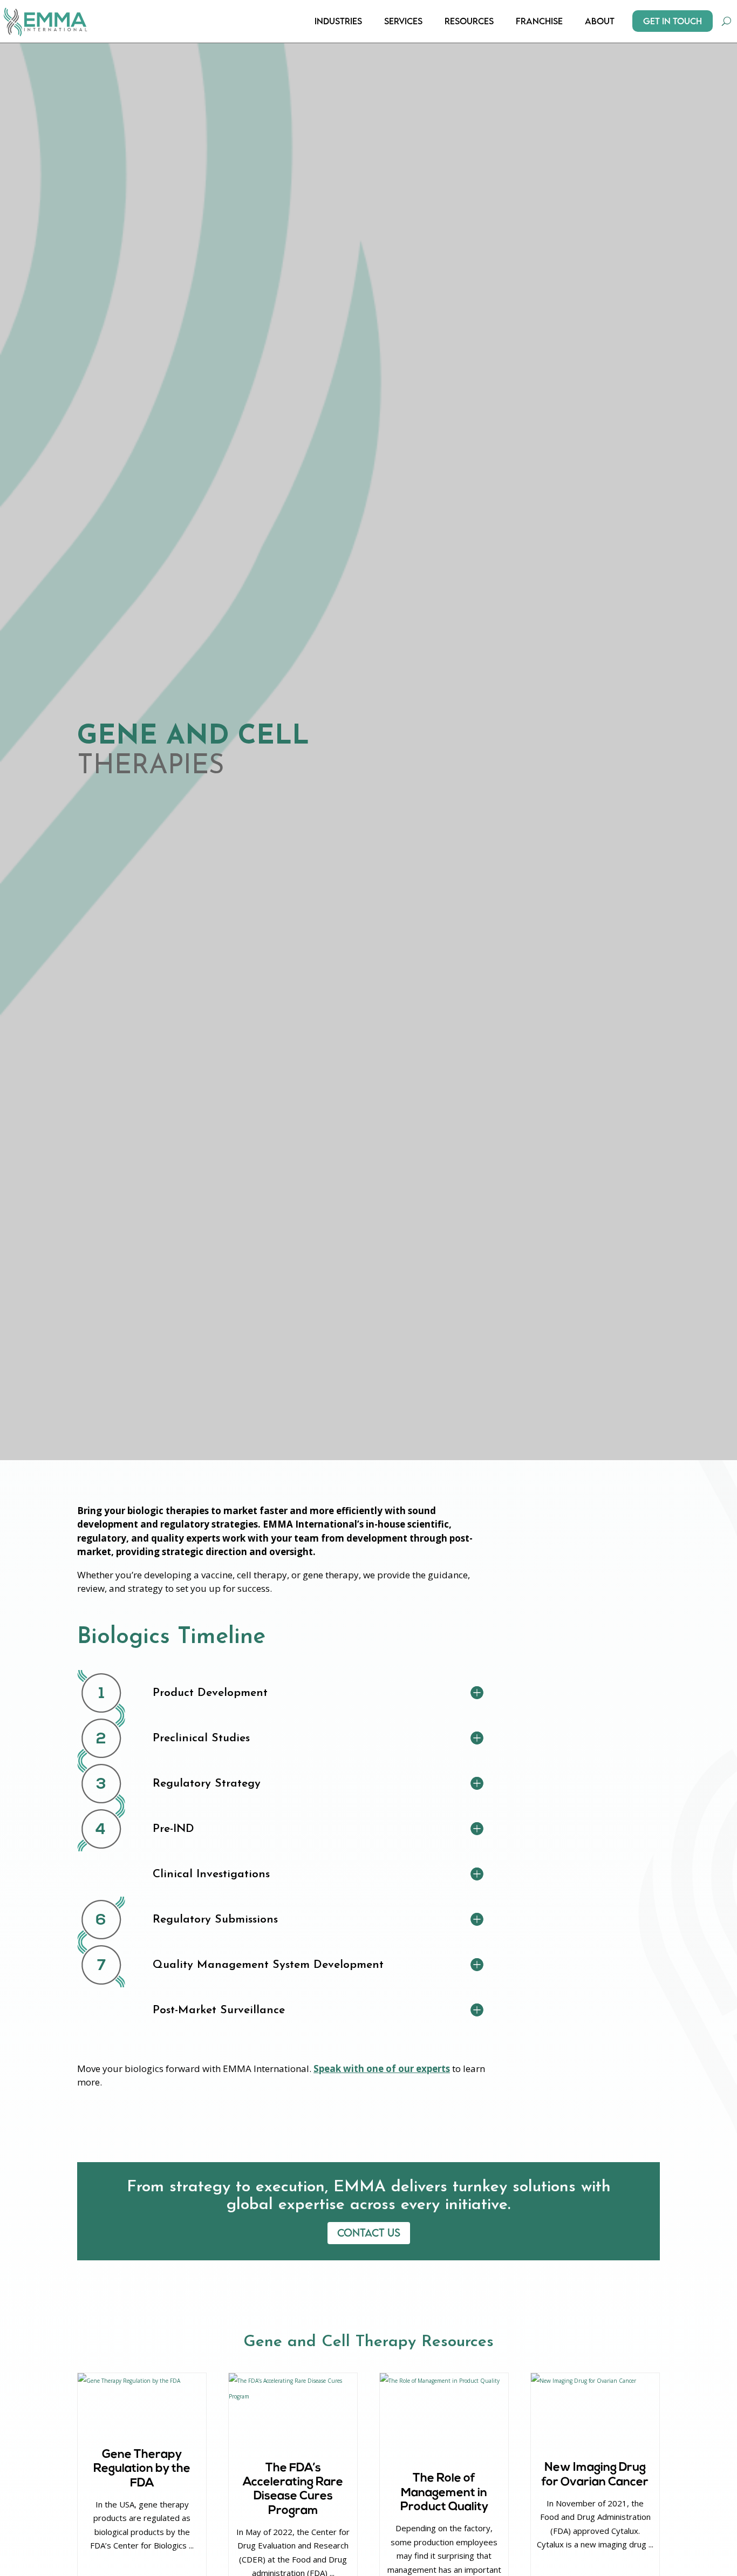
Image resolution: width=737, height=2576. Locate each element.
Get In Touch (673, 21)
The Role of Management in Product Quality (444, 2493)
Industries (338, 21)
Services (403, 21)
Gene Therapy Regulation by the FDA (142, 2469)
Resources (469, 21)
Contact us (369, 2233)
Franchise (539, 21)
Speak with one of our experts (382, 2069)
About (600, 21)
